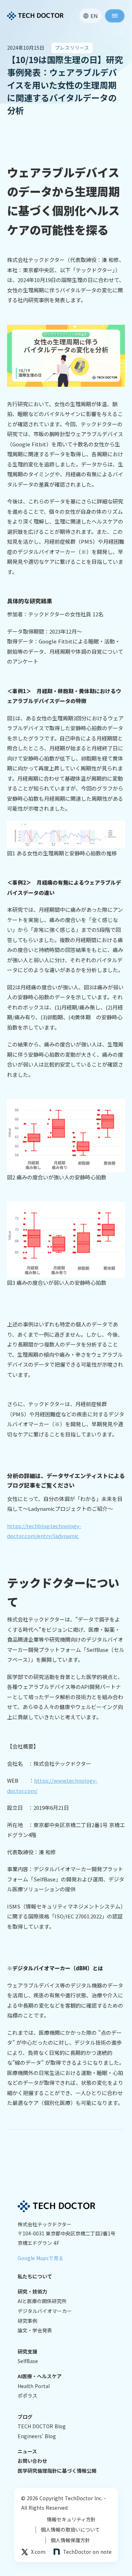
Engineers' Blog (37, 2436)
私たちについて (35, 2276)
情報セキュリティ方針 (71, 2519)
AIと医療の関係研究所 (42, 2301)
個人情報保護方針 (68, 2540)
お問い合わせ (32, 2461)
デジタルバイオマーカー (45, 2311)
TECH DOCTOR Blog (42, 2426)
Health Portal (34, 2386)
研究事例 (27, 2321)
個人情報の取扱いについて (68, 2530)
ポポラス (27, 2396)
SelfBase (28, 2361)
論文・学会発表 (35, 2330)
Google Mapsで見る (40, 2258)
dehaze (115, 16)
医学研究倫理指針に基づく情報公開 (57, 2471)
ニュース (27, 2451)
